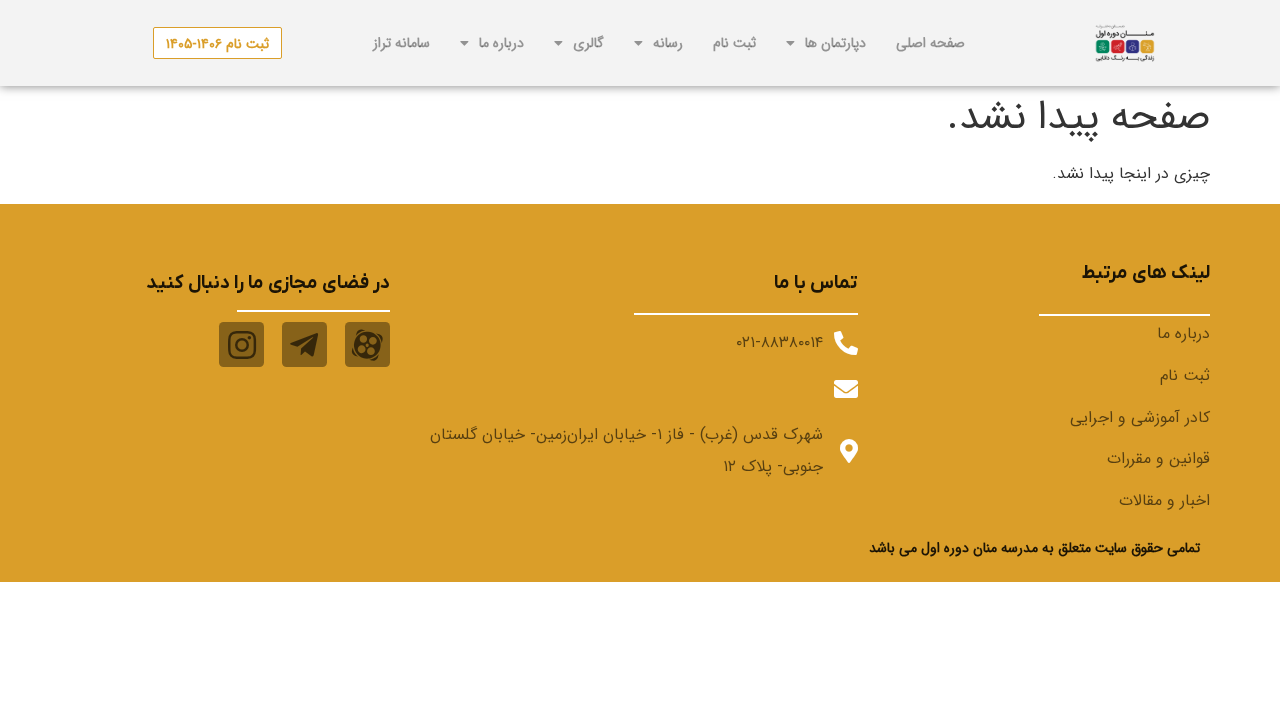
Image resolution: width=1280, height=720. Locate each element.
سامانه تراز (401, 43)
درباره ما (501, 43)
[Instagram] (241, 344)
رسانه (668, 43)
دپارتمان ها (835, 43)
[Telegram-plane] (304, 344)
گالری (588, 43)
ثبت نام (734, 43)
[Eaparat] (367, 344)
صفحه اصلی (930, 43)
